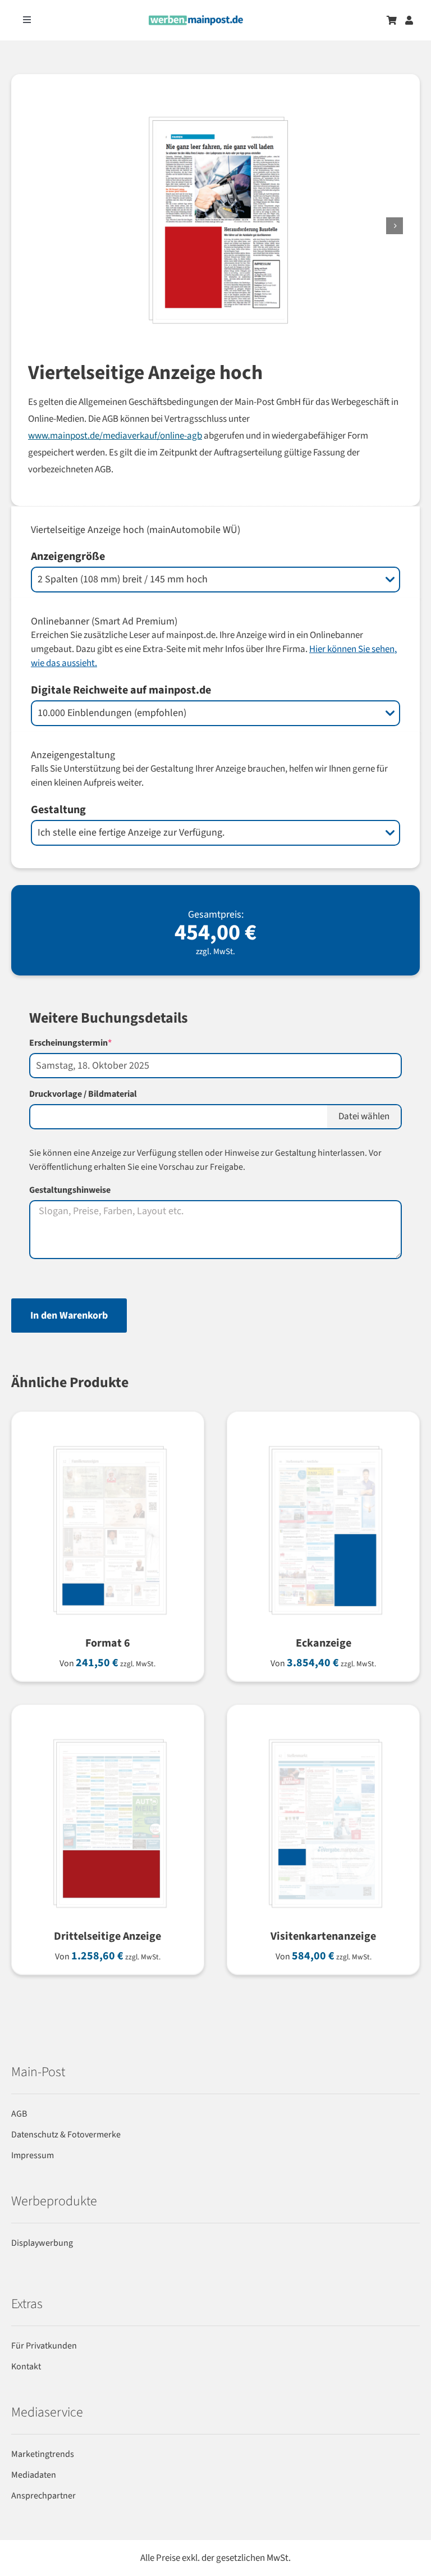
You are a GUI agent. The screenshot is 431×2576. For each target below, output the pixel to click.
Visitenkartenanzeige (323, 1936)
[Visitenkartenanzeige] (323, 1734)
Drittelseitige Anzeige (107, 1936)
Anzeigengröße (68, 557)
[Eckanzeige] (323, 1441)
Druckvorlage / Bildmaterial (83, 1094)
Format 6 (108, 1643)
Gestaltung (58, 810)
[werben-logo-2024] (196, 20)
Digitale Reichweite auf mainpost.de (121, 690)
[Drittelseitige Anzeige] (108, 1734)
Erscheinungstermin (90, 1043)
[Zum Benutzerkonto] (409, 20)
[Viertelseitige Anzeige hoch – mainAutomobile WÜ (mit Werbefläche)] (146, 226)
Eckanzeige (324, 1643)
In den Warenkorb (69, 1316)
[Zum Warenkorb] (392, 20)
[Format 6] (108, 1441)
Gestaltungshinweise (70, 1190)
